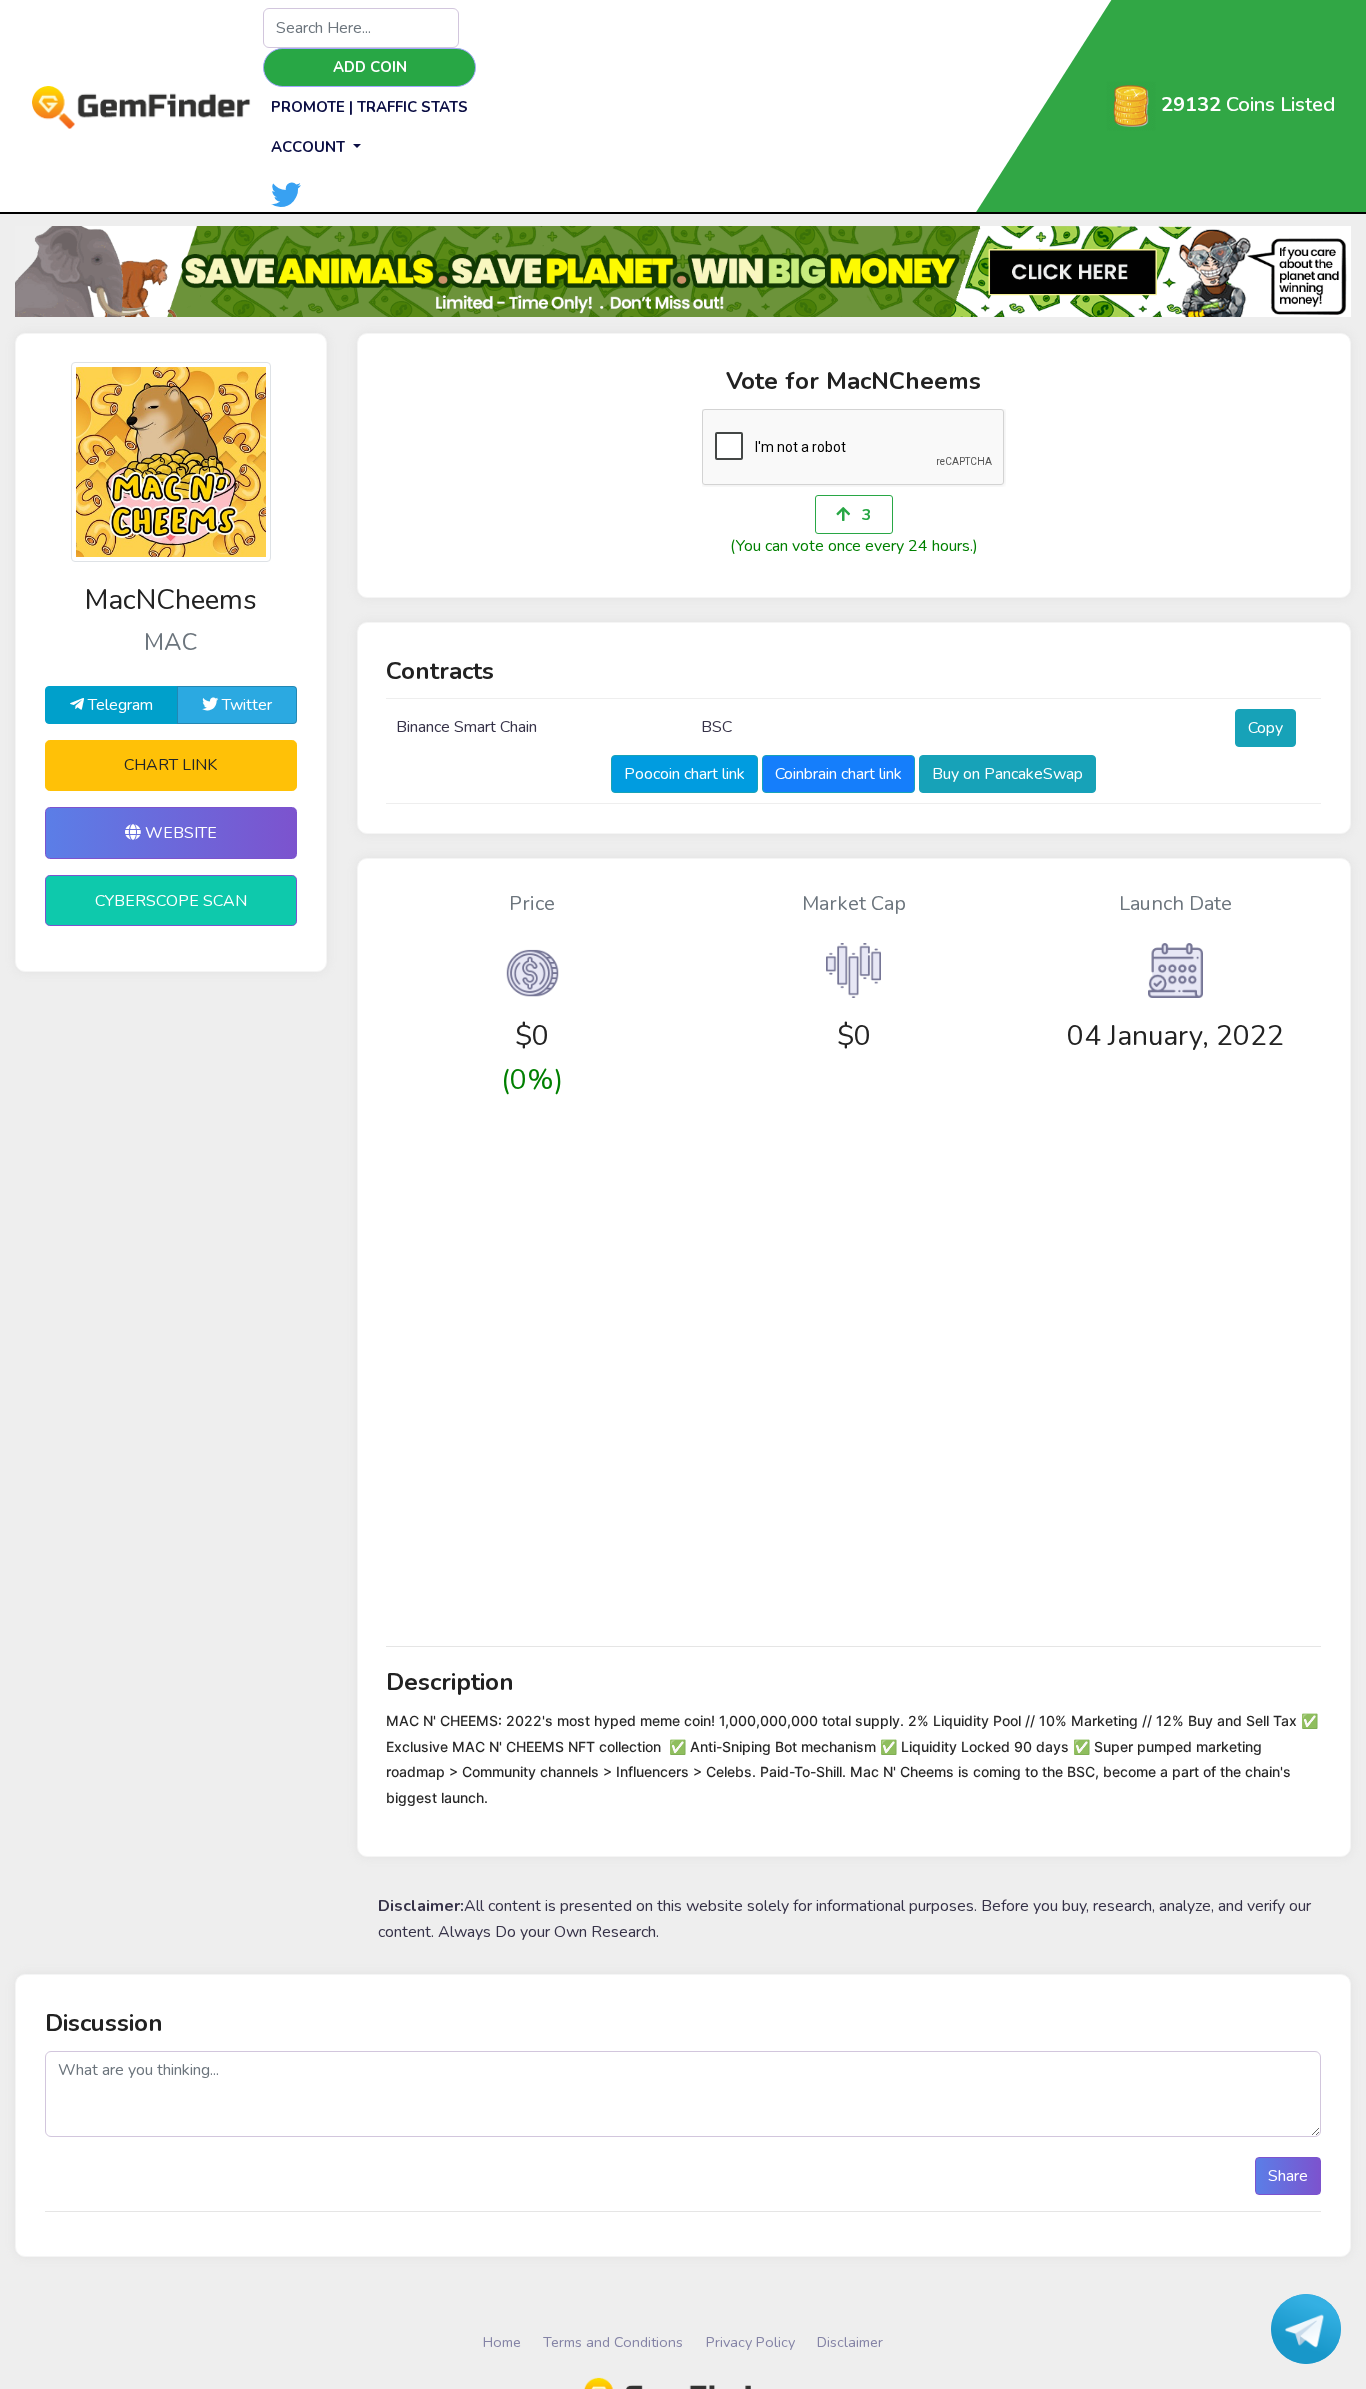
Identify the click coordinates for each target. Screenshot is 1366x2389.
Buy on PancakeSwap (1007, 774)
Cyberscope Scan (171, 901)
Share (1288, 2176)
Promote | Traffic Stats (369, 107)
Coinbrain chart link (838, 774)
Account (310, 147)
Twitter (245, 705)
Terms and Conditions (613, 2342)
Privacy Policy (750, 2342)
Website (179, 833)
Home (502, 2342)
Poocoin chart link (684, 774)
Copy (1265, 728)
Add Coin (370, 67)
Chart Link (170, 765)
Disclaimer (850, 2342)
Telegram (118, 705)
